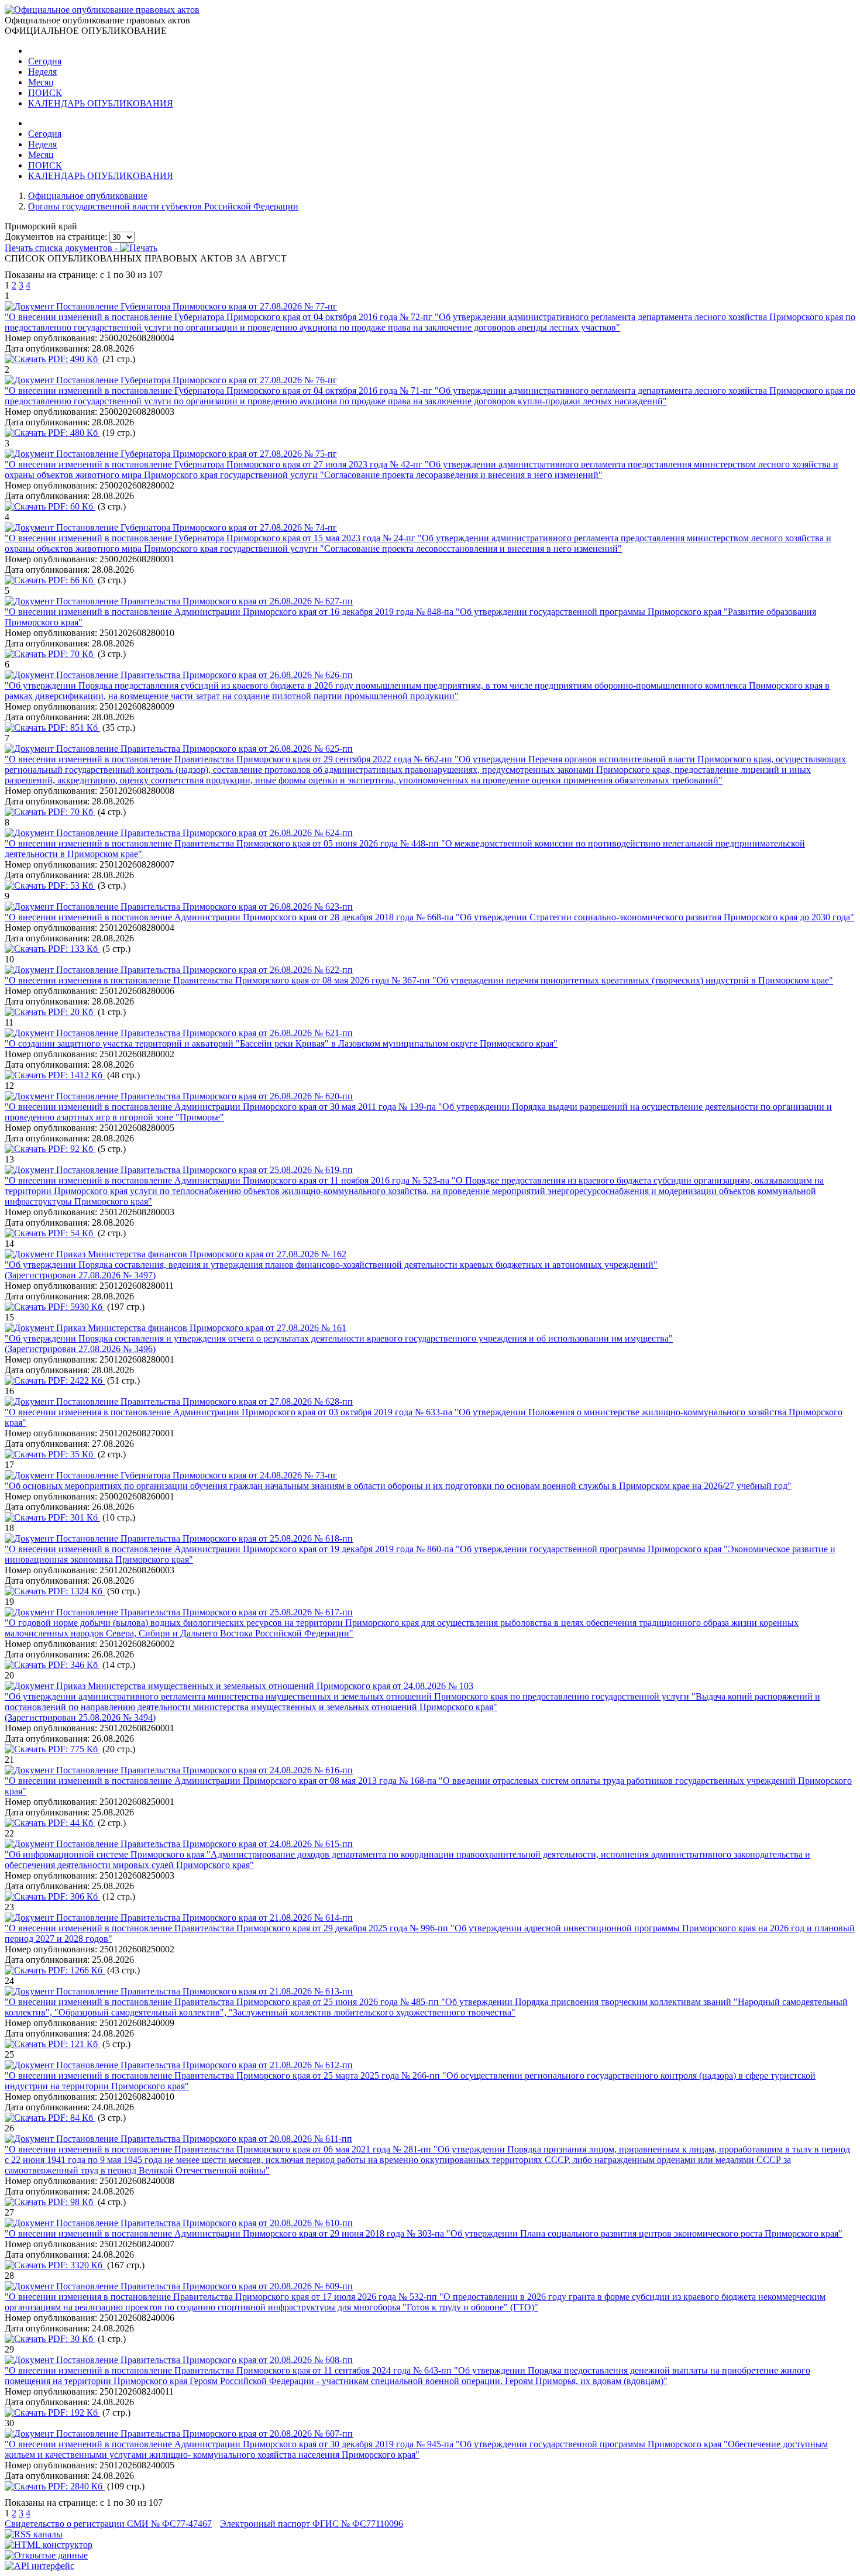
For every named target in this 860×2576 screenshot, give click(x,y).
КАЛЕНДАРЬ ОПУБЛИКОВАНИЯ (101, 103)
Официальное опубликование (88, 196)
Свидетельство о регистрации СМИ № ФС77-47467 (108, 2524)
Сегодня (45, 61)
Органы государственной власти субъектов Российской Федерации (163, 206)
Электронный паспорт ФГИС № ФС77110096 (312, 2524)
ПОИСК (45, 93)
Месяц (41, 82)
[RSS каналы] (34, 2534)
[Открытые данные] (46, 2555)
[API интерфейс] (39, 2566)
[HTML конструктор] (49, 2545)
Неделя (42, 72)
